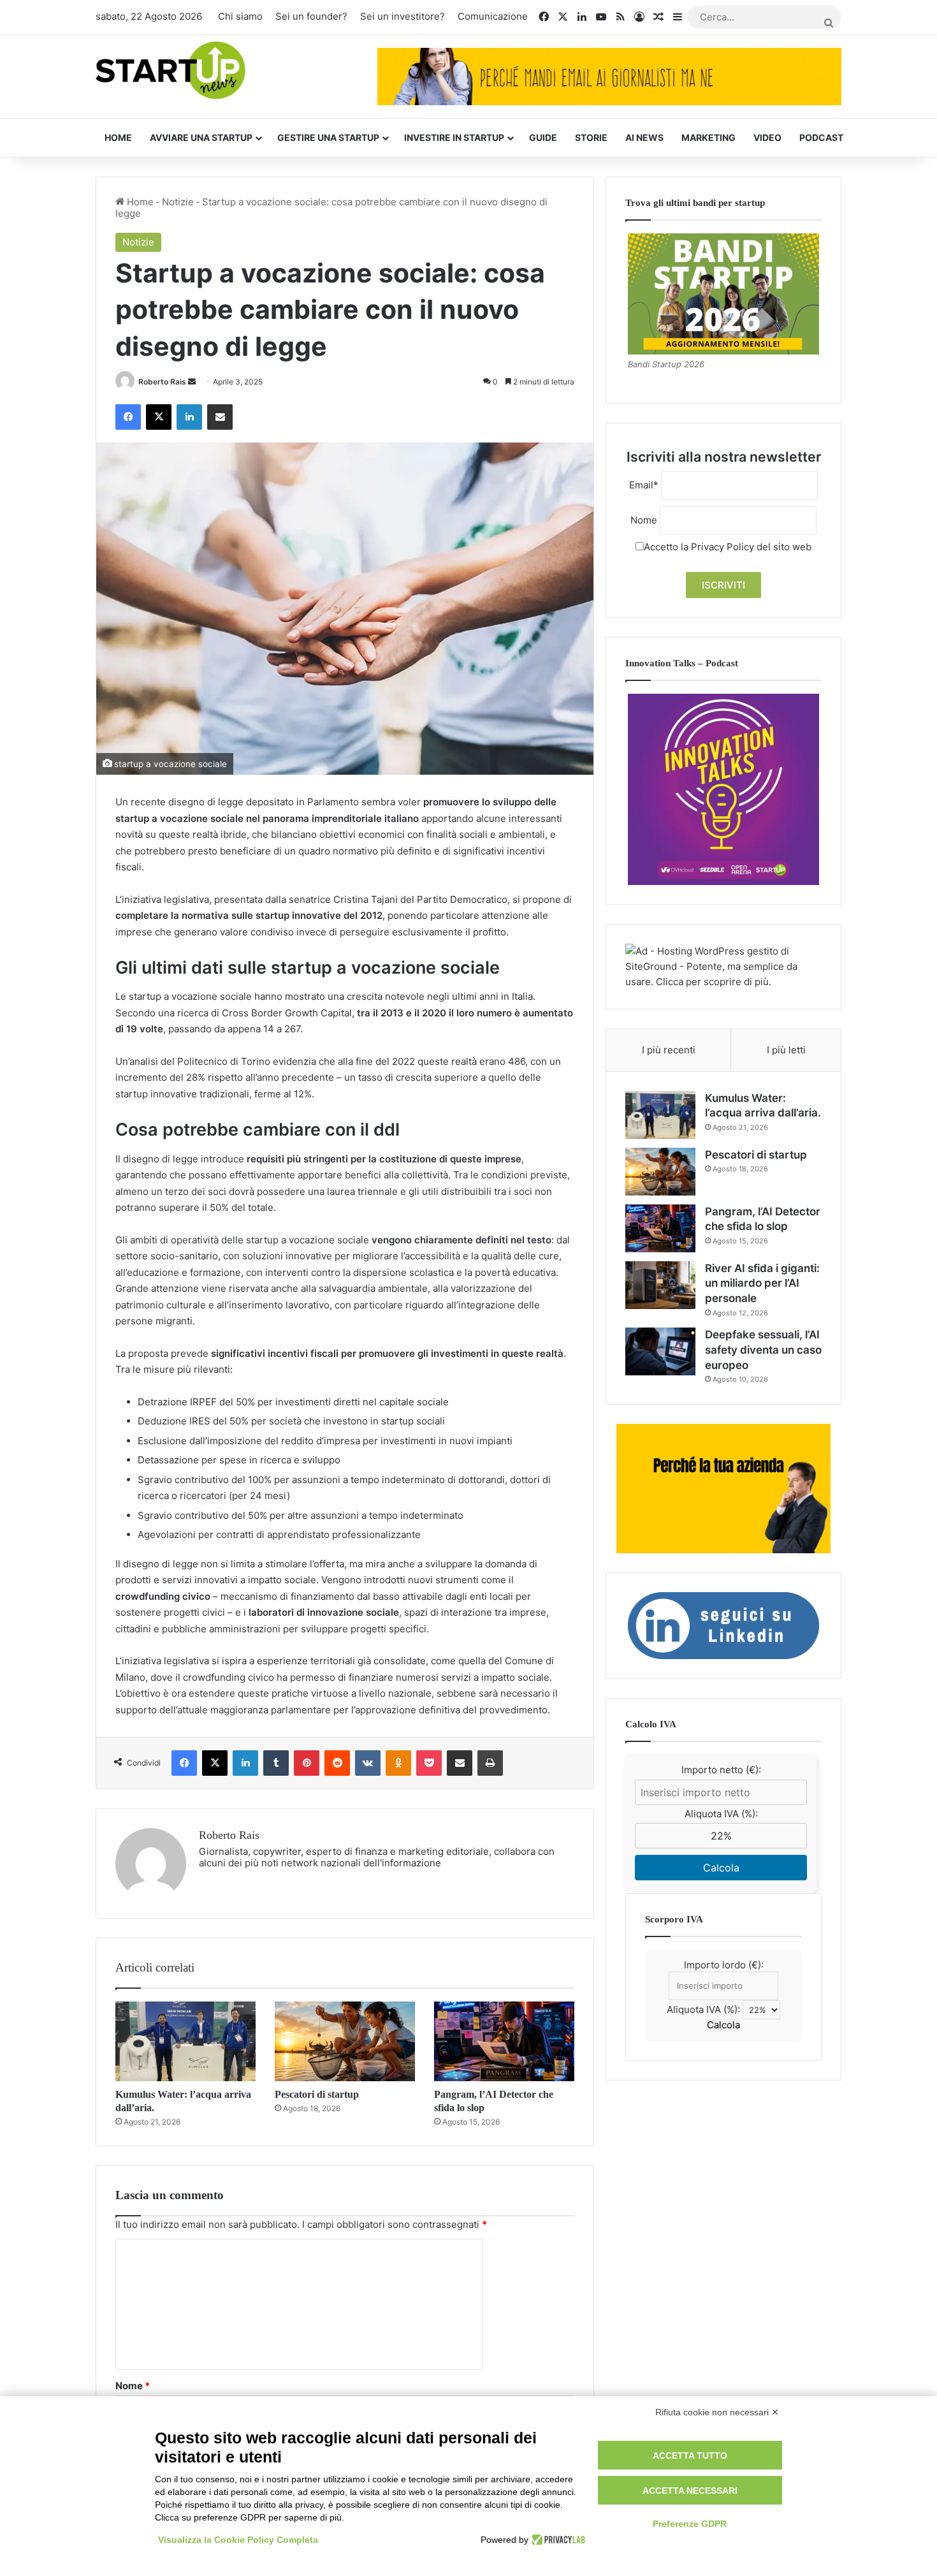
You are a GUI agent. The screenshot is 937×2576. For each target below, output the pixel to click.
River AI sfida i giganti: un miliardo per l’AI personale (762, 1284)
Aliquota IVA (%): (721, 1814)
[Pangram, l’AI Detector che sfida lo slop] (504, 2041)
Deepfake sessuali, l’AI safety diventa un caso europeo (763, 1350)
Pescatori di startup (317, 2094)
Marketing (708, 137)
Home (118, 137)
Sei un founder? (311, 16)
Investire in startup (454, 137)
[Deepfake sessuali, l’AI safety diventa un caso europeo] (660, 1351)
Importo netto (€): (721, 1770)
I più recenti (669, 1050)
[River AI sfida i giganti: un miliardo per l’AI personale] (660, 1285)
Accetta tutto (690, 2455)
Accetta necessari (690, 2491)
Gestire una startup (328, 137)
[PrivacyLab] (557, 2540)
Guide (543, 137)
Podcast (821, 137)
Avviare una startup (201, 137)
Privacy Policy (723, 547)
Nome (133, 2386)
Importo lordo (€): (724, 1965)
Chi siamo (240, 16)
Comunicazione (493, 16)
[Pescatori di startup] (345, 2041)
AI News (644, 137)
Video (767, 137)
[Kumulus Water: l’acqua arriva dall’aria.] (185, 2041)
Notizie (178, 202)
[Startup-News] (171, 71)
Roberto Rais (162, 382)
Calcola (721, 1868)
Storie (591, 137)
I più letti (786, 1050)
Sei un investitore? (403, 16)
